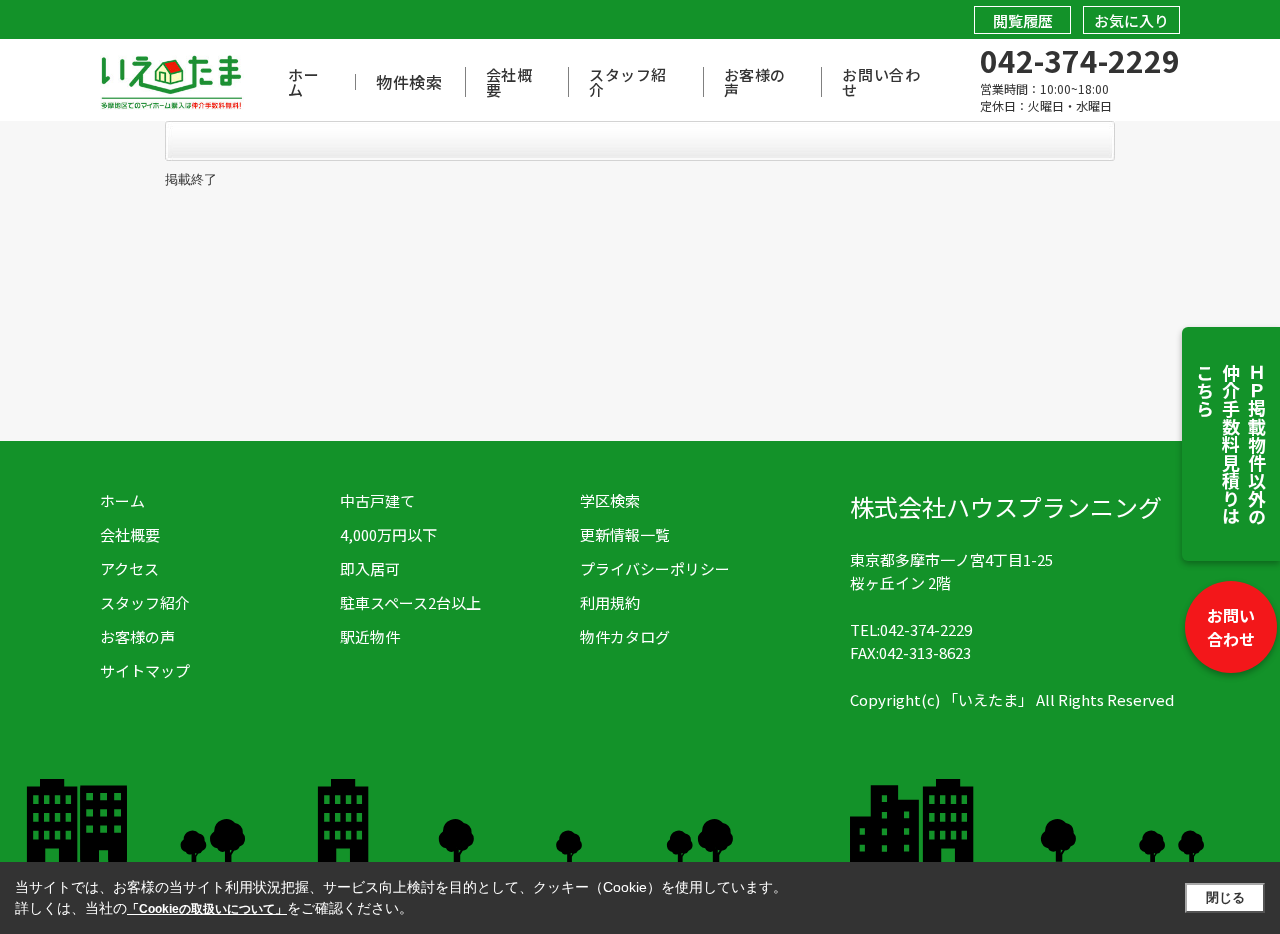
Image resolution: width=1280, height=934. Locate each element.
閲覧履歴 (1023, 20)
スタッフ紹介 (628, 82)
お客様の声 (755, 82)
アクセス (129, 568)
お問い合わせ (1231, 627)
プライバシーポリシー (655, 568)
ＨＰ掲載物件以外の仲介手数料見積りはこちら (1231, 444)
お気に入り (1131, 20)
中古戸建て (377, 500)
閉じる (1225, 897)
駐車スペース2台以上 (410, 602)
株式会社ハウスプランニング (1006, 506)
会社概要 (509, 82)
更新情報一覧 (625, 534)
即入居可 (370, 568)
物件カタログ (625, 636)
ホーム (303, 82)
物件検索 (409, 82)
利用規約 (610, 602)
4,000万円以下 (388, 534)
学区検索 (610, 500)
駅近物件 (370, 636)
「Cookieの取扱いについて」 (207, 909)
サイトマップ (145, 670)
